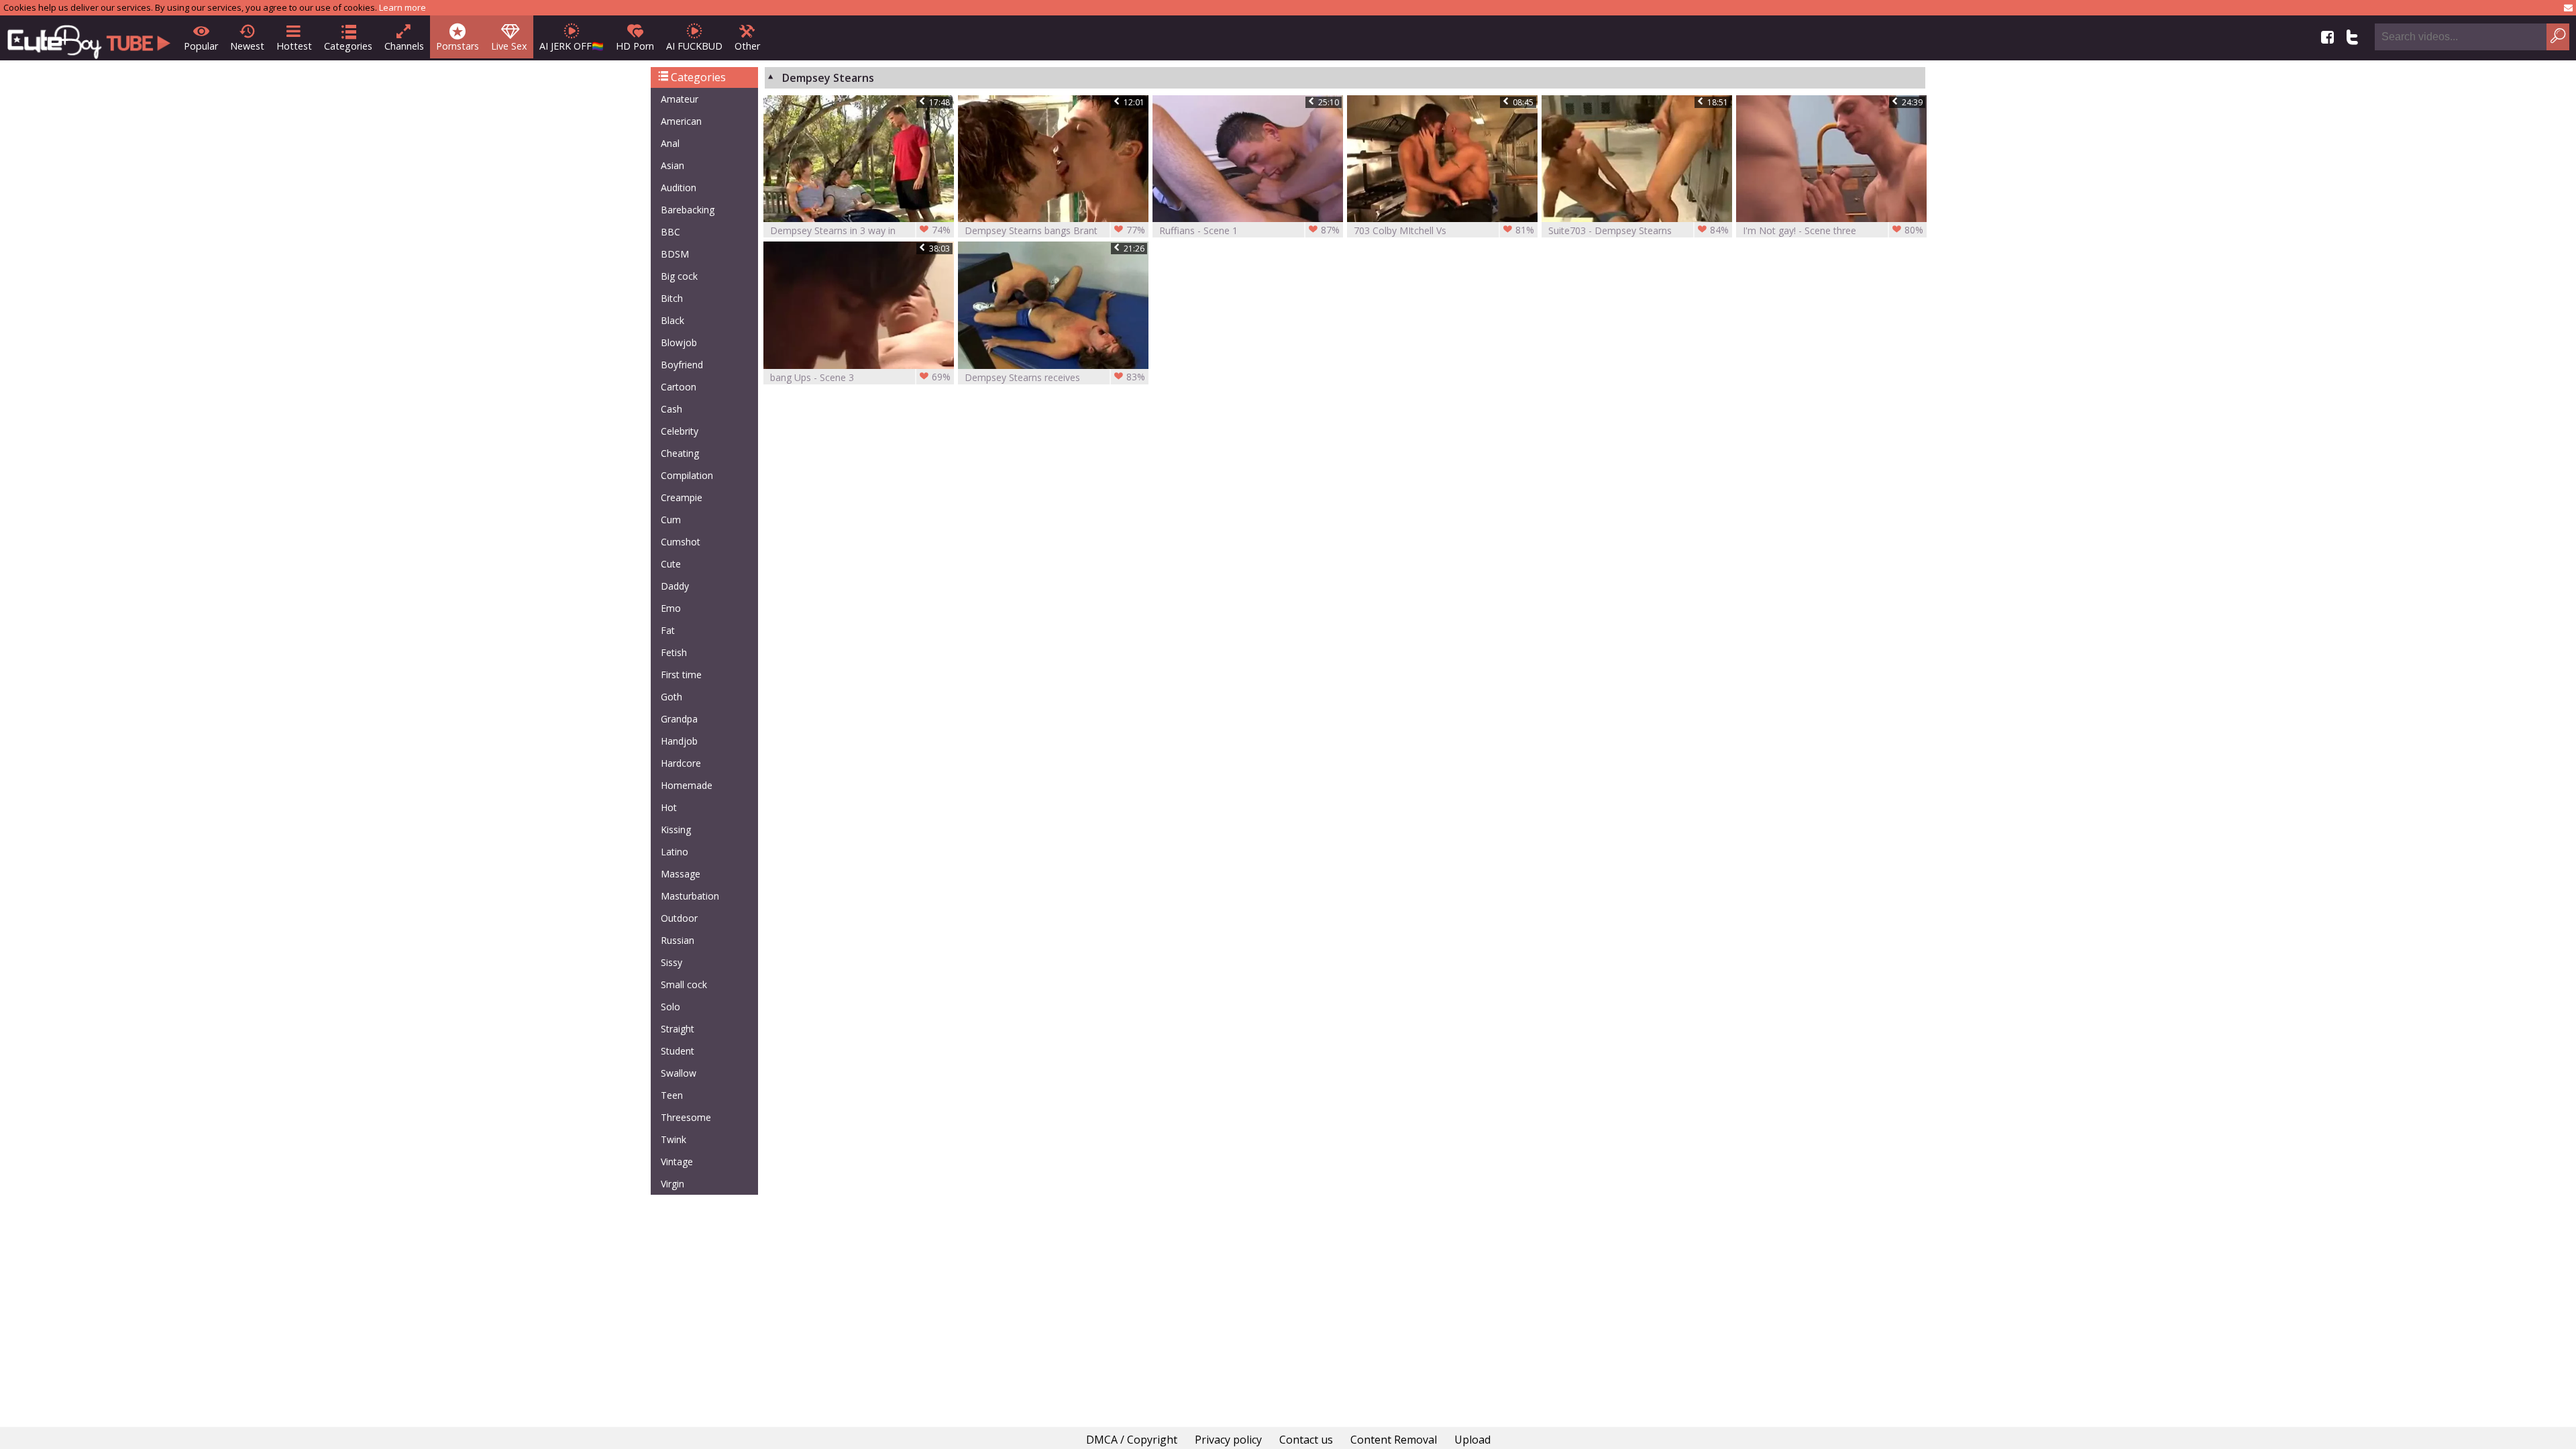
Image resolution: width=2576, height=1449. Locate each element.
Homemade (687, 785)
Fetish (674, 652)
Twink (674, 1139)
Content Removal (1394, 1440)
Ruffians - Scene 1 (1249, 230)
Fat (668, 630)
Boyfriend (682, 365)
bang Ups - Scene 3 (860, 377)
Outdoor (679, 918)
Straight (678, 1029)
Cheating (680, 453)
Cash (672, 409)
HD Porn (635, 46)
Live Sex (509, 46)
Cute (671, 564)
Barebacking (688, 210)
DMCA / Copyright (1132, 1440)
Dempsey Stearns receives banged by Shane (1055, 377)
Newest (247, 46)
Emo (671, 608)
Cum (671, 520)
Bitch (672, 298)
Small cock (684, 984)
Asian (673, 165)
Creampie (682, 497)
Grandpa (679, 719)
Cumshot (681, 542)
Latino (675, 852)
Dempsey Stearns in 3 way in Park (860, 230)
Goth (672, 697)
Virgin (673, 1184)
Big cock (679, 276)
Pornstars (458, 46)
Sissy (672, 962)
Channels (404, 46)
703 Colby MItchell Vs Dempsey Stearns (1444, 230)
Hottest (294, 46)
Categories (348, 46)
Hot (669, 807)
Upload (1472, 1440)
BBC (670, 232)
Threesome (686, 1117)
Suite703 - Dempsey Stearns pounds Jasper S (1639, 230)
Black (673, 320)
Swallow (679, 1073)
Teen (672, 1095)
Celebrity (680, 431)
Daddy (675, 586)
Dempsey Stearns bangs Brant (1055, 230)
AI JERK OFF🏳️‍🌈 (572, 46)
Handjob (679, 741)
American (681, 121)
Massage (681, 874)
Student (678, 1051)
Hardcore (681, 763)
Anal (670, 143)
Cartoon (679, 387)
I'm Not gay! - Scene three (1833, 230)
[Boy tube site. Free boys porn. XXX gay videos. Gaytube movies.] (89, 38)
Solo (670, 1007)
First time (681, 675)
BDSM (675, 254)
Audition (679, 187)
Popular (201, 46)
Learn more (402, 7)
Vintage (677, 1162)
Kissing (676, 829)
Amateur (680, 99)
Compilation (687, 475)
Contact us (1306, 1440)
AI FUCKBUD (694, 46)
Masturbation (690, 896)
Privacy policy (1228, 1440)
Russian (678, 940)
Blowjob (679, 342)
